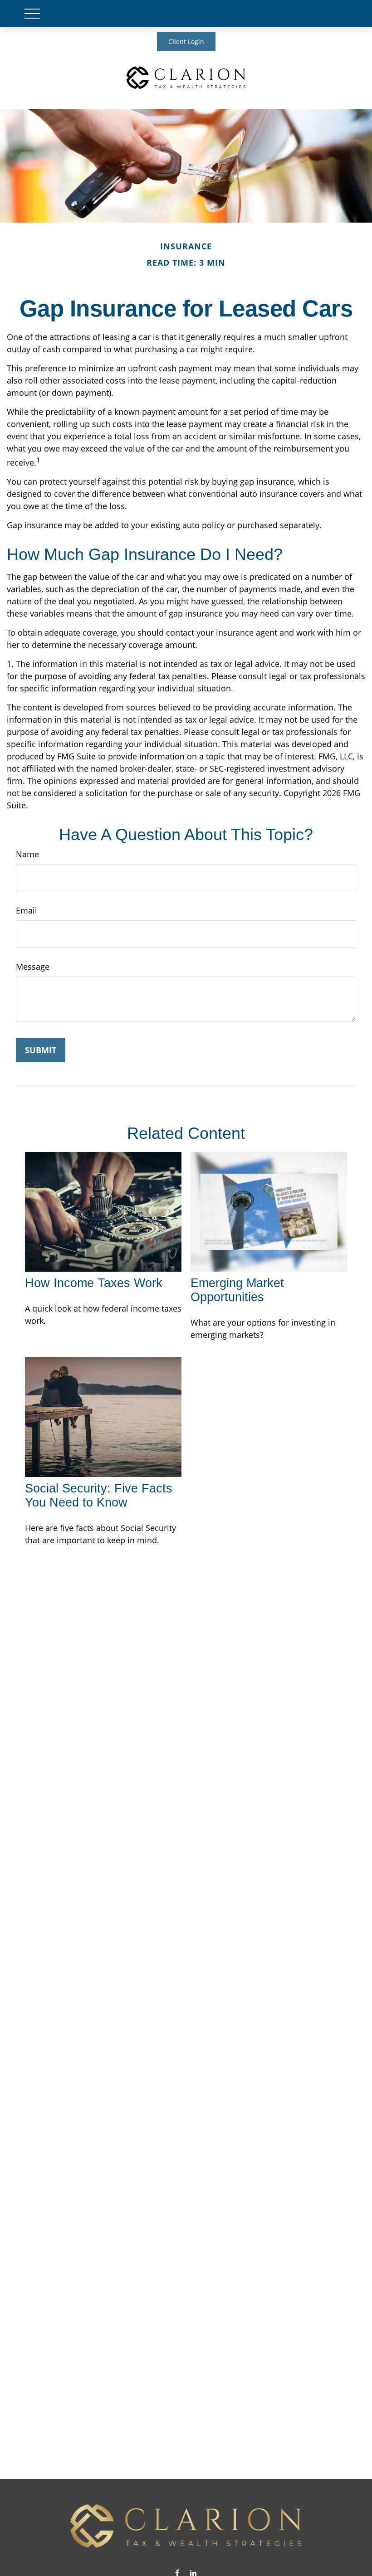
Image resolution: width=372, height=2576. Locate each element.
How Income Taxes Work (94, 1283)
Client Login (186, 41)
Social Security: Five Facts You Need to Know (99, 1495)
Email (27, 910)
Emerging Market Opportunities (237, 1290)
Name (27, 854)
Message (33, 967)
